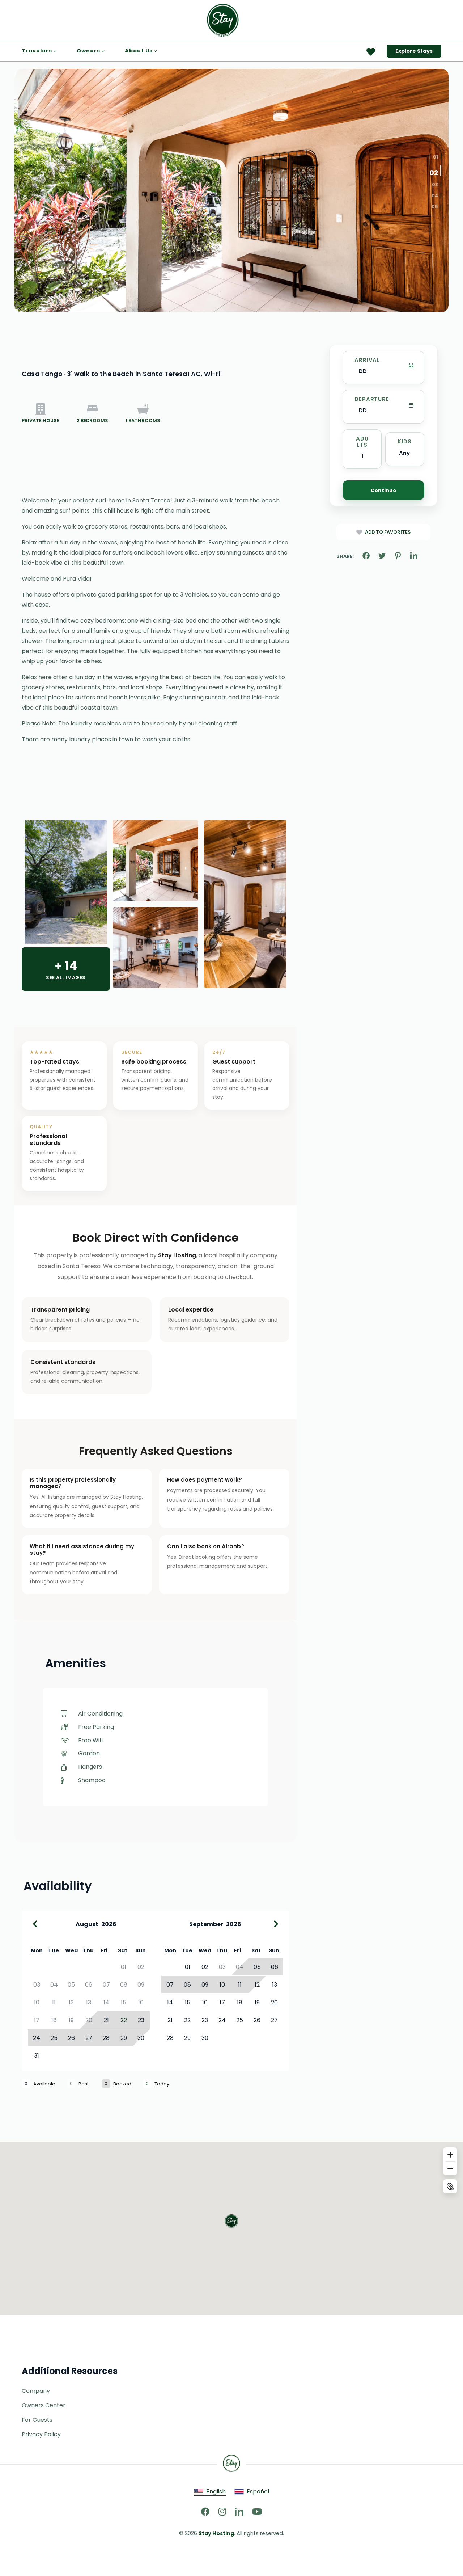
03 (435, 185)
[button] (231, 2221)
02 (434, 172)
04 (435, 195)
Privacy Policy (41, 2434)
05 (435, 207)
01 (436, 157)
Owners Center (44, 2405)
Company (36, 2391)
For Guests (37, 2420)
